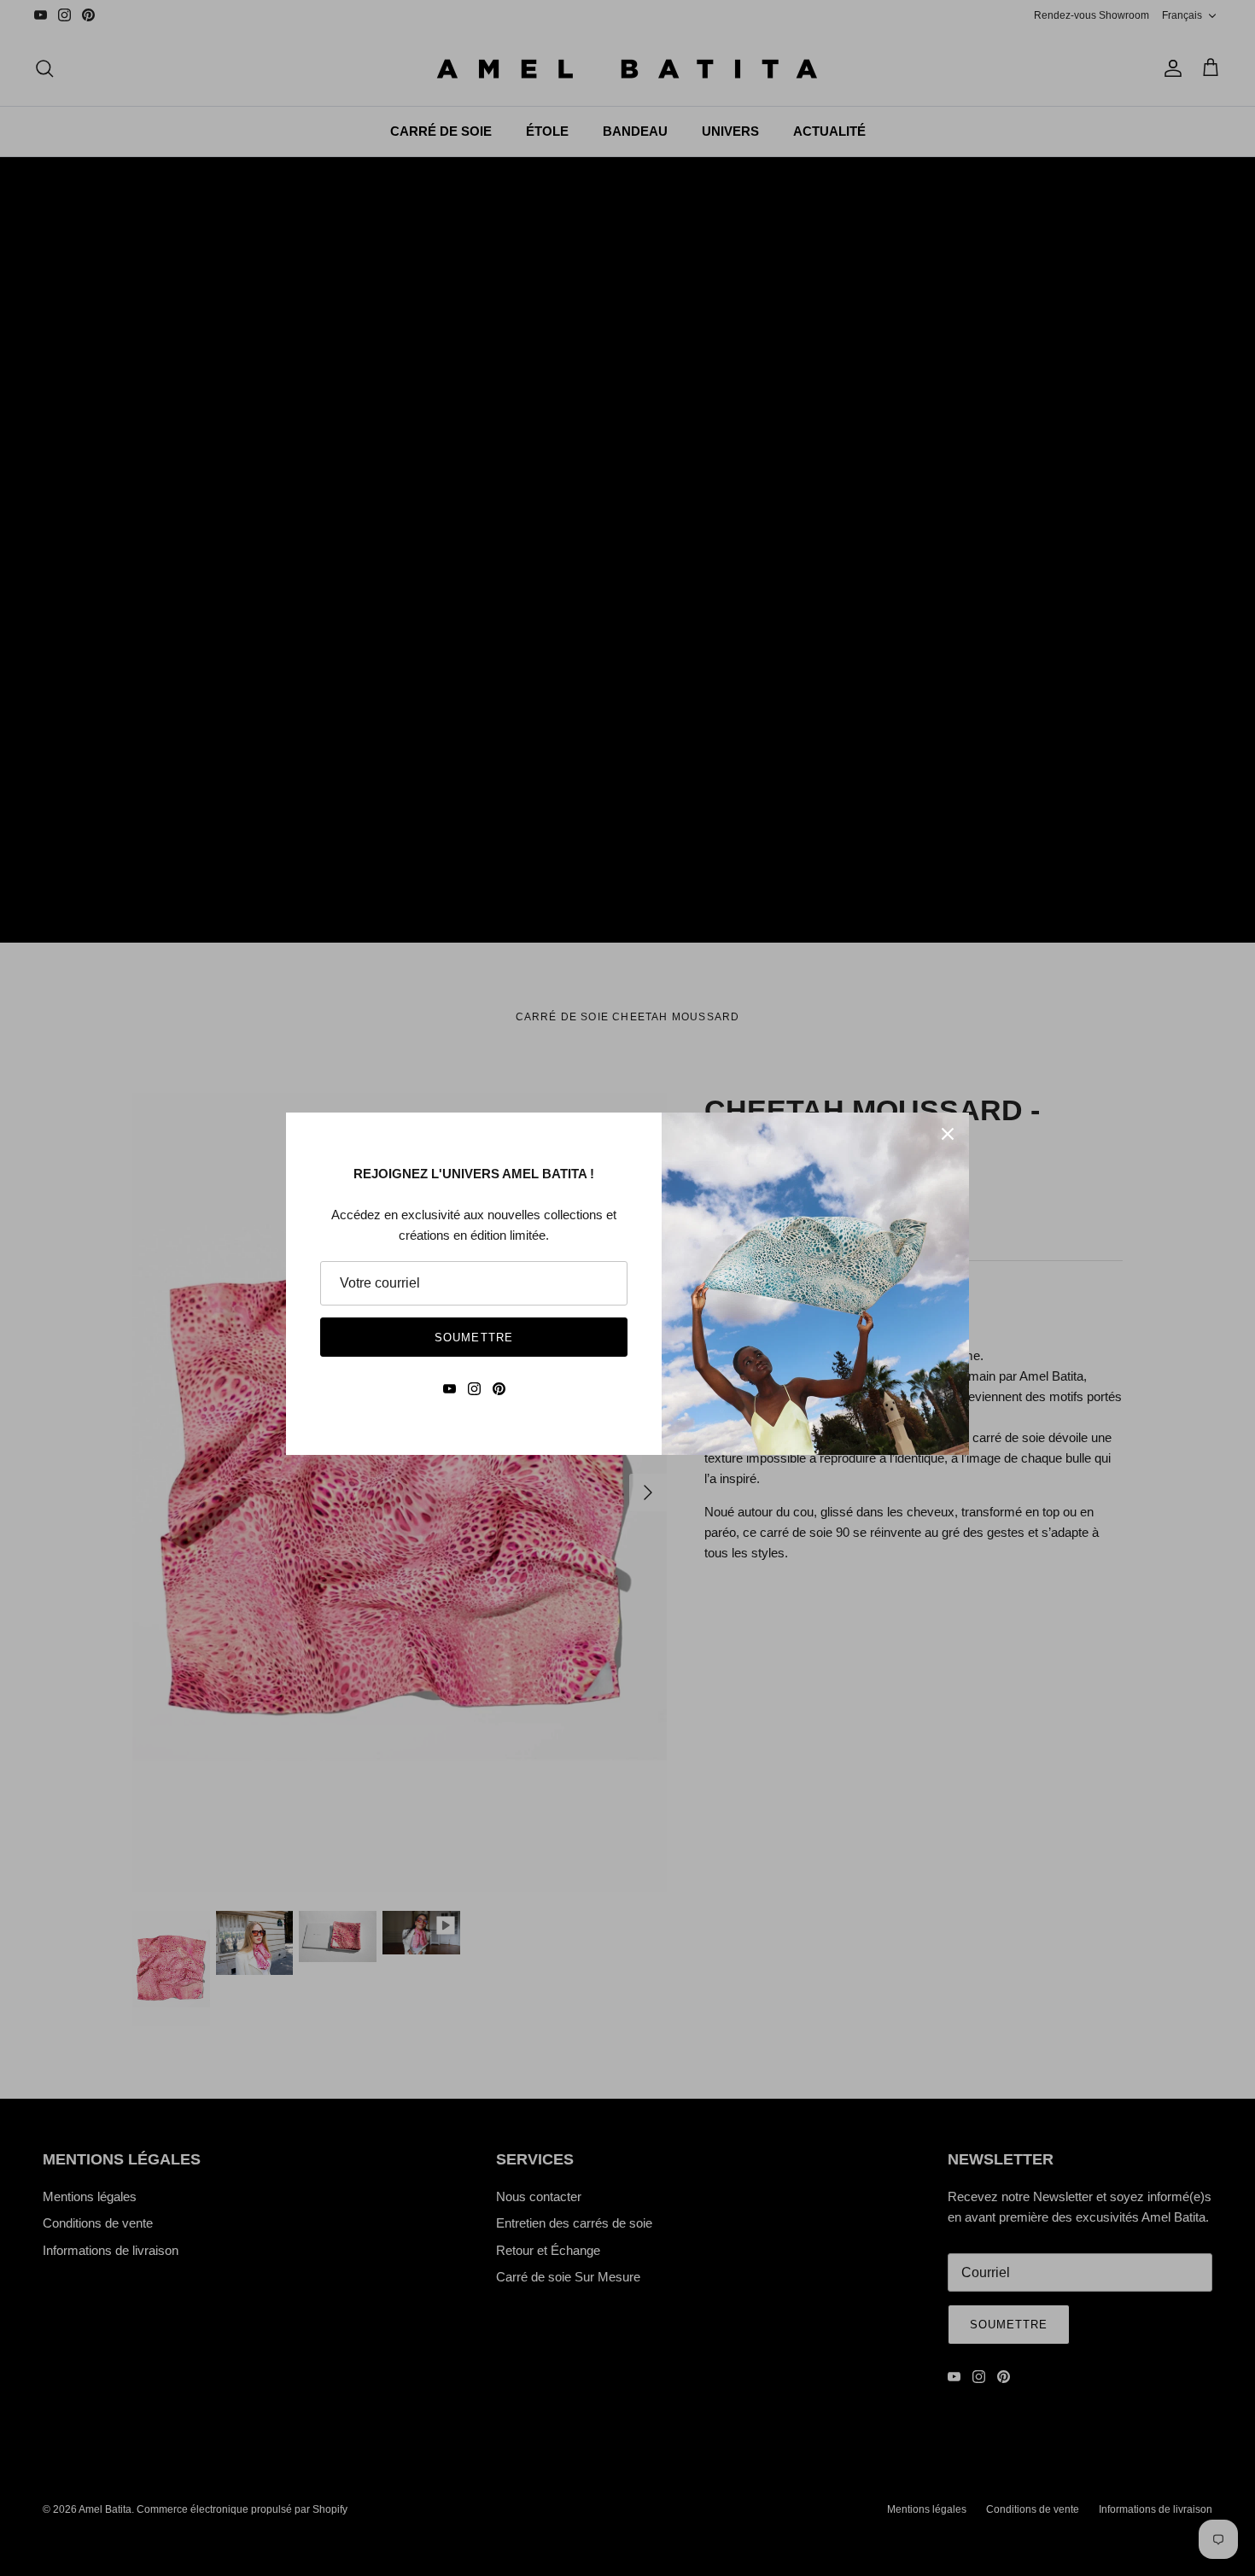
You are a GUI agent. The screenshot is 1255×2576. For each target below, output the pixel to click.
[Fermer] (948, 1134)
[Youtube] (449, 1389)
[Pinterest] (499, 1389)
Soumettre (473, 1338)
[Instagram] (474, 1389)
